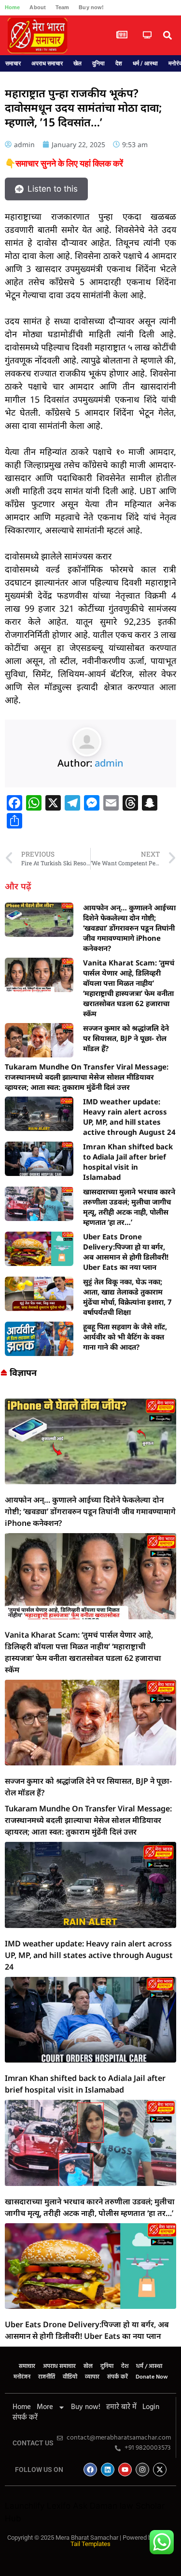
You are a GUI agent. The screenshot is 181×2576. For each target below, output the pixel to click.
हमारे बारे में (121, 2407)
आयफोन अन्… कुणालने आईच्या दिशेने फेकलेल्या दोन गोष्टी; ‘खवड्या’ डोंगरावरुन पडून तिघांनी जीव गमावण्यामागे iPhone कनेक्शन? (129, 928)
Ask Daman (95, 2506)
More (45, 2407)
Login (151, 2407)
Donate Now (152, 2377)
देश (119, 63)
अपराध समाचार (47, 63)
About (38, 7)
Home (12, 7)
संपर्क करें (118, 2377)
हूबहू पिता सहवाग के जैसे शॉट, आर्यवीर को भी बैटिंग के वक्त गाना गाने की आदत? (125, 1337)
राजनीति (47, 2377)
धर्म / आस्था (145, 63)
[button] (167, 36)
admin (109, 763)
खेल (77, 63)
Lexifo (59, 2506)
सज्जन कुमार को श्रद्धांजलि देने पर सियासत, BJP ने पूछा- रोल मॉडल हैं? (126, 1038)
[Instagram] (142, 2470)
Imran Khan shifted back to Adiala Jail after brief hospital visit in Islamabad (128, 1162)
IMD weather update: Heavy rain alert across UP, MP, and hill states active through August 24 (129, 1117)
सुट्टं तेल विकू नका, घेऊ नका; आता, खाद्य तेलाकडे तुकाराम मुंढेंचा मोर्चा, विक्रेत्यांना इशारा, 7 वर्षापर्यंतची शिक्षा (127, 1297)
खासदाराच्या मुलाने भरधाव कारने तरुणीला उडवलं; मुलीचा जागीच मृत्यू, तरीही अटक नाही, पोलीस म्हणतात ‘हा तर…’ (129, 1207)
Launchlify (25, 2506)
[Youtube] (125, 2470)
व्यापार (92, 2377)
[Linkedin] (108, 2470)
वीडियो (70, 2377)
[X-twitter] (160, 2470)
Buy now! (91, 7)
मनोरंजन (22, 2377)
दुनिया (98, 63)
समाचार (13, 63)
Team (62, 7)
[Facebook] (90, 2470)
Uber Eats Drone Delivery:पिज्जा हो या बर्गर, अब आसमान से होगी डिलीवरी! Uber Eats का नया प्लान (126, 1252)
